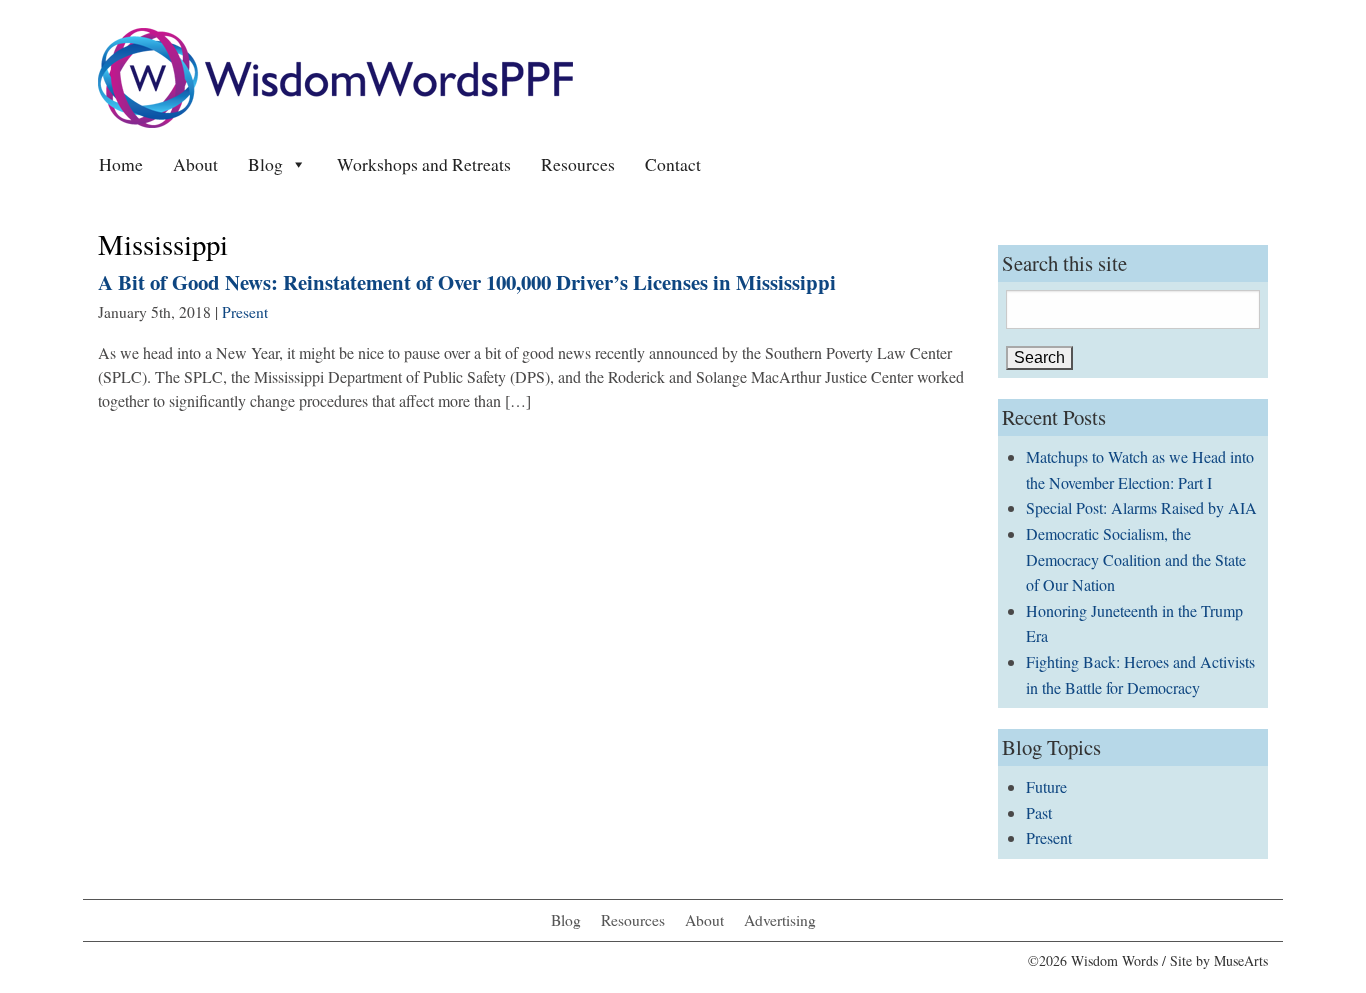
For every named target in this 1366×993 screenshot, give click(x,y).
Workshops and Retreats (424, 164)
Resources (578, 164)
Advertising (780, 920)
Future (1046, 786)
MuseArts (1241, 960)
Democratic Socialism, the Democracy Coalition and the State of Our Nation (1136, 559)
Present (245, 312)
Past (1039, 812)
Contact (673, 164)
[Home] (335, 75)
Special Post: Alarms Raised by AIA (1141, 507)
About (195, 164)
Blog (265, 164)
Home (121, 164)
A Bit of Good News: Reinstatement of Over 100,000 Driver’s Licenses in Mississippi (467, 282)
